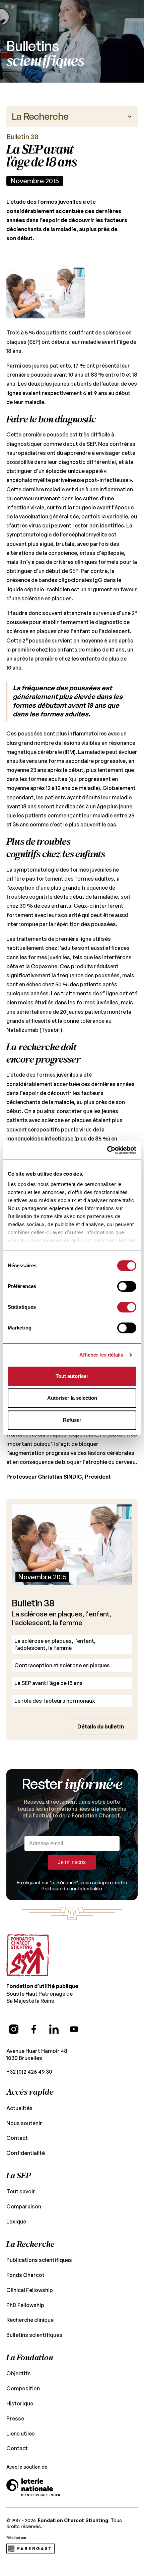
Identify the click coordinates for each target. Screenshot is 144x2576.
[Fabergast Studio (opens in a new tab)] (30, 2549)
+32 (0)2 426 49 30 (29, 2072)
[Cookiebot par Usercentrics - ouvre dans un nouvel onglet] (107, 1150)
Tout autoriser (72, 1376)
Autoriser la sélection (72, 1398)
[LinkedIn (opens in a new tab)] (54, 2029)
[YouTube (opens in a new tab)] (74, 2029)
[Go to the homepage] (28, 1955)
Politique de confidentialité (72, 1889)
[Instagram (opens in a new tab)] (14, 2029)
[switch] (127, 1286)
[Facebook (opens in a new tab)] (34, 2029)
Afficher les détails (101, 1355)
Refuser (72, 1420)
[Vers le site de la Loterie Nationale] (33, 2487)
